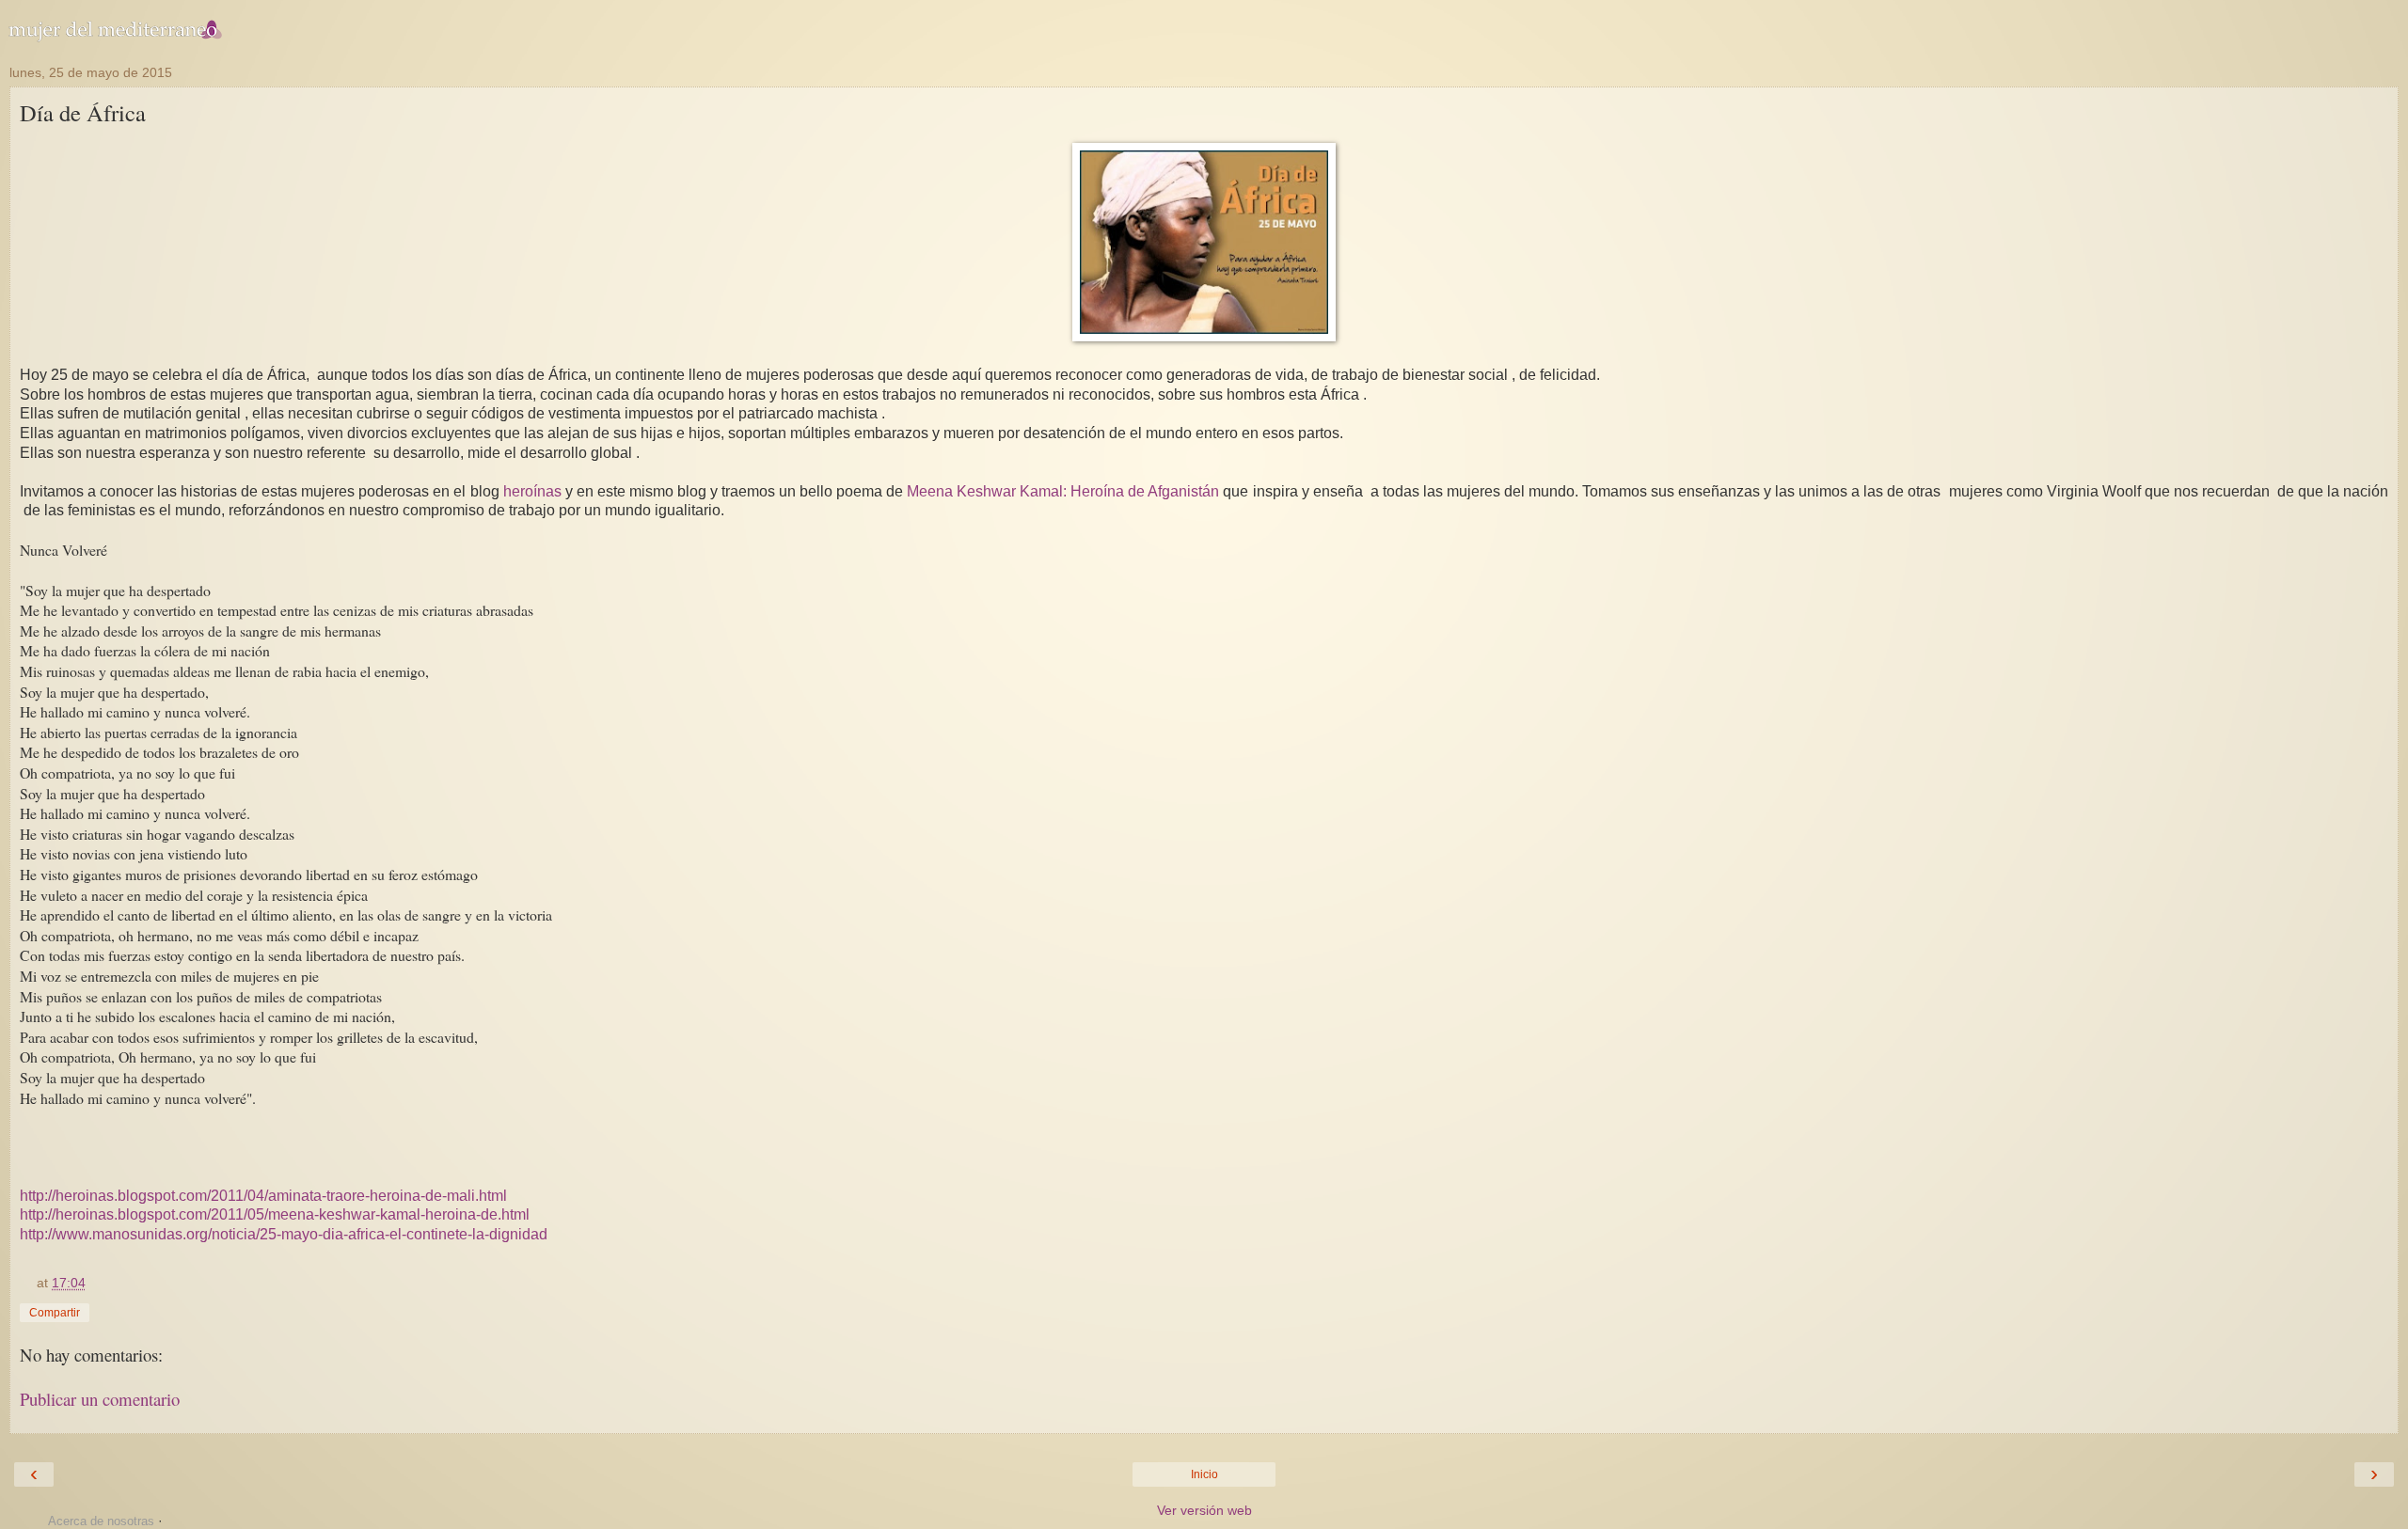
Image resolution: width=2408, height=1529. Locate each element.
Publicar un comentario (100, 1399)
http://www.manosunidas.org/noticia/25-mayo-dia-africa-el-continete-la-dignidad (284, 1234)
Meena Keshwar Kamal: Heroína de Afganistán (1063, 491)
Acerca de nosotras (101, 1521)
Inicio (1204, 1474)
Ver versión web (1204, 1510)
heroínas (534, 491)
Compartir (55, 1313)
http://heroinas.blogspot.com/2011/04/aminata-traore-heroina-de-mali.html (263, 1196)
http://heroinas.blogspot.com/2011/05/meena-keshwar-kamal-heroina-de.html (275, 1214)
